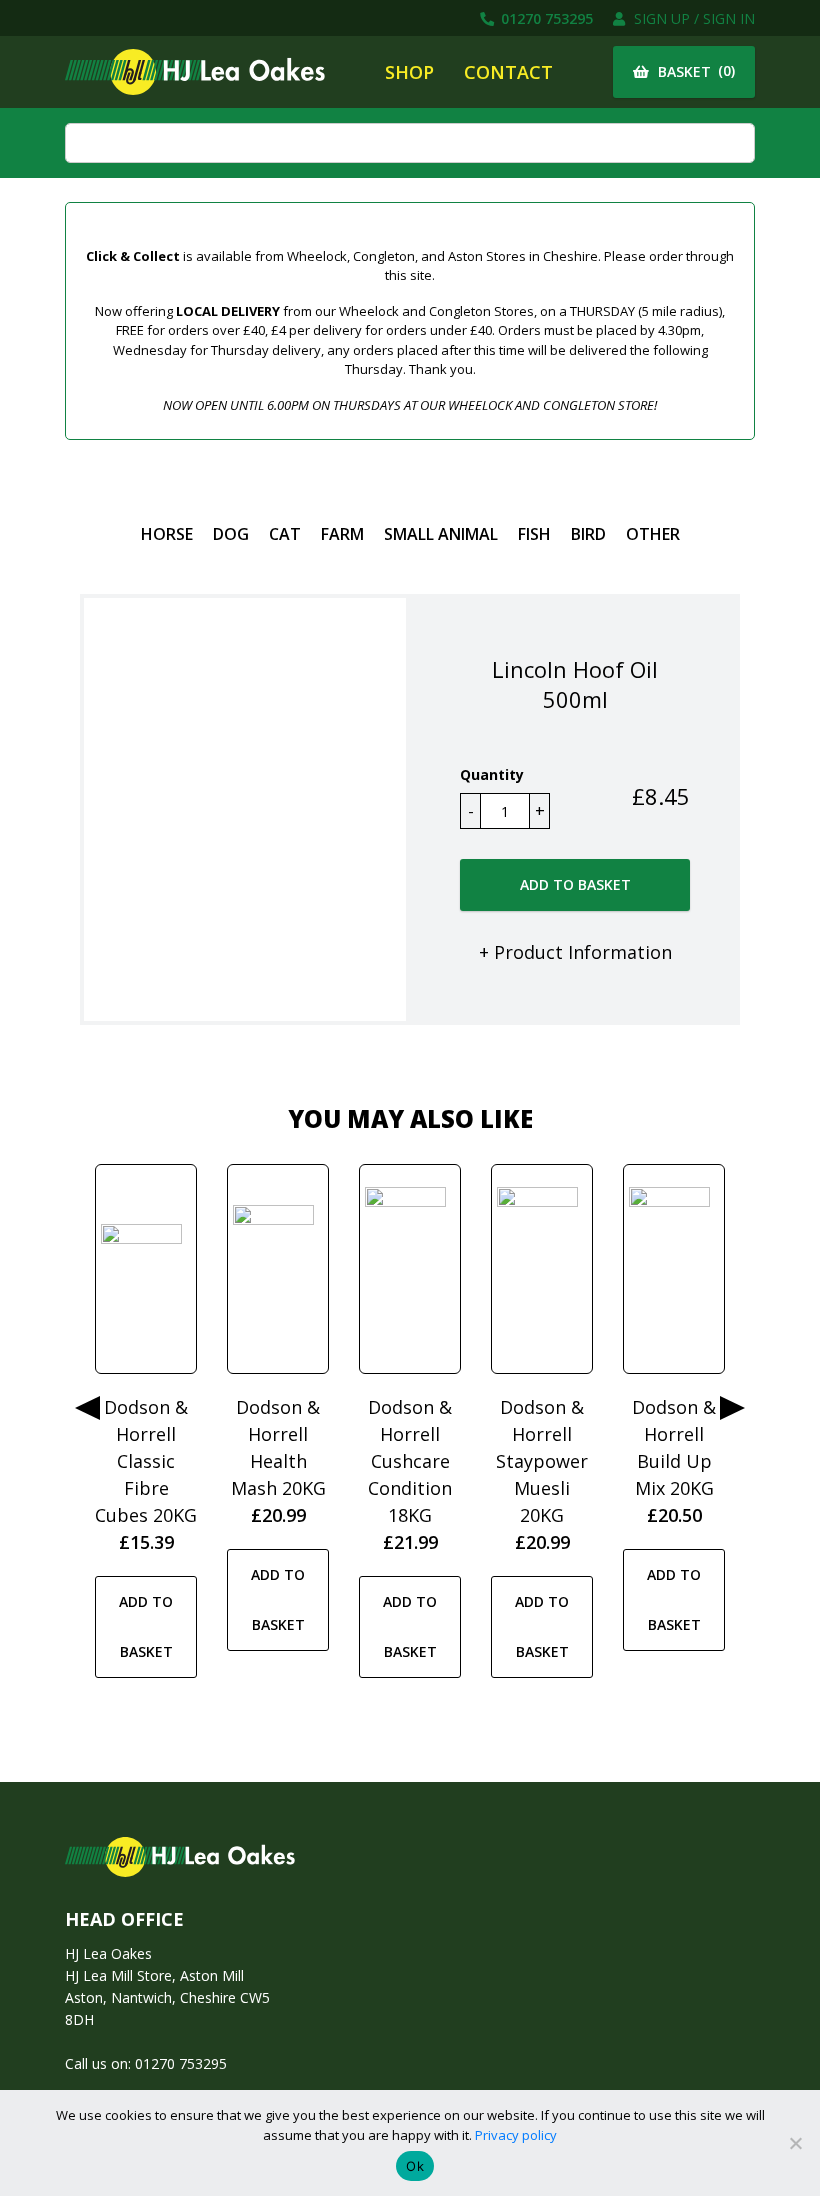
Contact (508, 72)
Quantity (492, 774)
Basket (694, 71)
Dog (231, 534)
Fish (534, 534)
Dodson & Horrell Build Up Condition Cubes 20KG (542, 1461)
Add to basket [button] (146, 1599)
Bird (588, 534)
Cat (285, 534)
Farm (342, 534)
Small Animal (441, 534)
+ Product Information (575, 952)
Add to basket (575, 884)
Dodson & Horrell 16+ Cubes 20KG (278, 1434)
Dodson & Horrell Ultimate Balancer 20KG (410, 1461)
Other (653, 534)
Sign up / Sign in (692, 18)
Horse (167, 534)
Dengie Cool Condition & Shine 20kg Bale (674, 1461)
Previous (87, 1408)
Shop (409, 72)
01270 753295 (545, 18)
